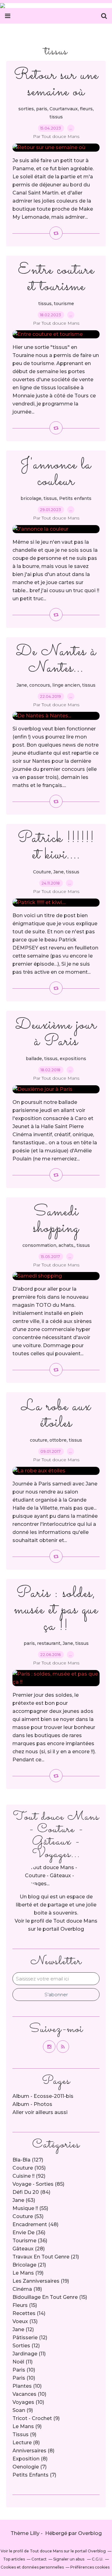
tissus (56, 117)
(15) (50, 2297)
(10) (24, 2370)
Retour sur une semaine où (56, 84)
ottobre (58, 1440)
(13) (25, 2321)
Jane (22, 685)
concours (40, 685)
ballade (34, 1059)
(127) (28, 2160)
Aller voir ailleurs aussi (40, 2112)
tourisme (64, 304)
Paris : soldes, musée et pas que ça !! (56, 1610)
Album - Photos (32, 2104)
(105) (29, 2168)
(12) (23, 2329)
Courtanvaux (64, 109)
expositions (73, 1059)
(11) (29, 2354)
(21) (46, 2257)
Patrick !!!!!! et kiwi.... (56, 847)
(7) (30, 2467)
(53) (28, 2216)
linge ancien (66, 685)
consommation (39, 1245)
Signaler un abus (69, 2559)
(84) (31, 2192)
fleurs (86, 109)
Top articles (14, 2559)
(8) (26, 2443)
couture (39, 1440)
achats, (66, 1245)
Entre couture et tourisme (56, 278)
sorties (26, 109)
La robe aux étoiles (56, 1415)
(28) (29, 2249)
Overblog (90, 2533)
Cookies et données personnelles (32, 2567)
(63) (24, 2200)
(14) (29, 2313)
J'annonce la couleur (56, 473)
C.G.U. (98, 2559)
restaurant (49, 1643)
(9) (23, 2410)
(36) (29, 2233)
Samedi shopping (56, 1220)
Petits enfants (75, 498)
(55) (30, 2208)
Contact (39, 2559)
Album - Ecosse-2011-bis (43, 2096)
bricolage (31, 498)
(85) (38, 2184)
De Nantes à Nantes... (56, 660)
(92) (29, 2176)
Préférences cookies (90, 2567)
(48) (35, 2224)
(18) (27, 2289)
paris (42, 109)
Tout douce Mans (75, 1921)
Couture (42, 872)
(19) (28, 2273)
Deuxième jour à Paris (56, 1033)
